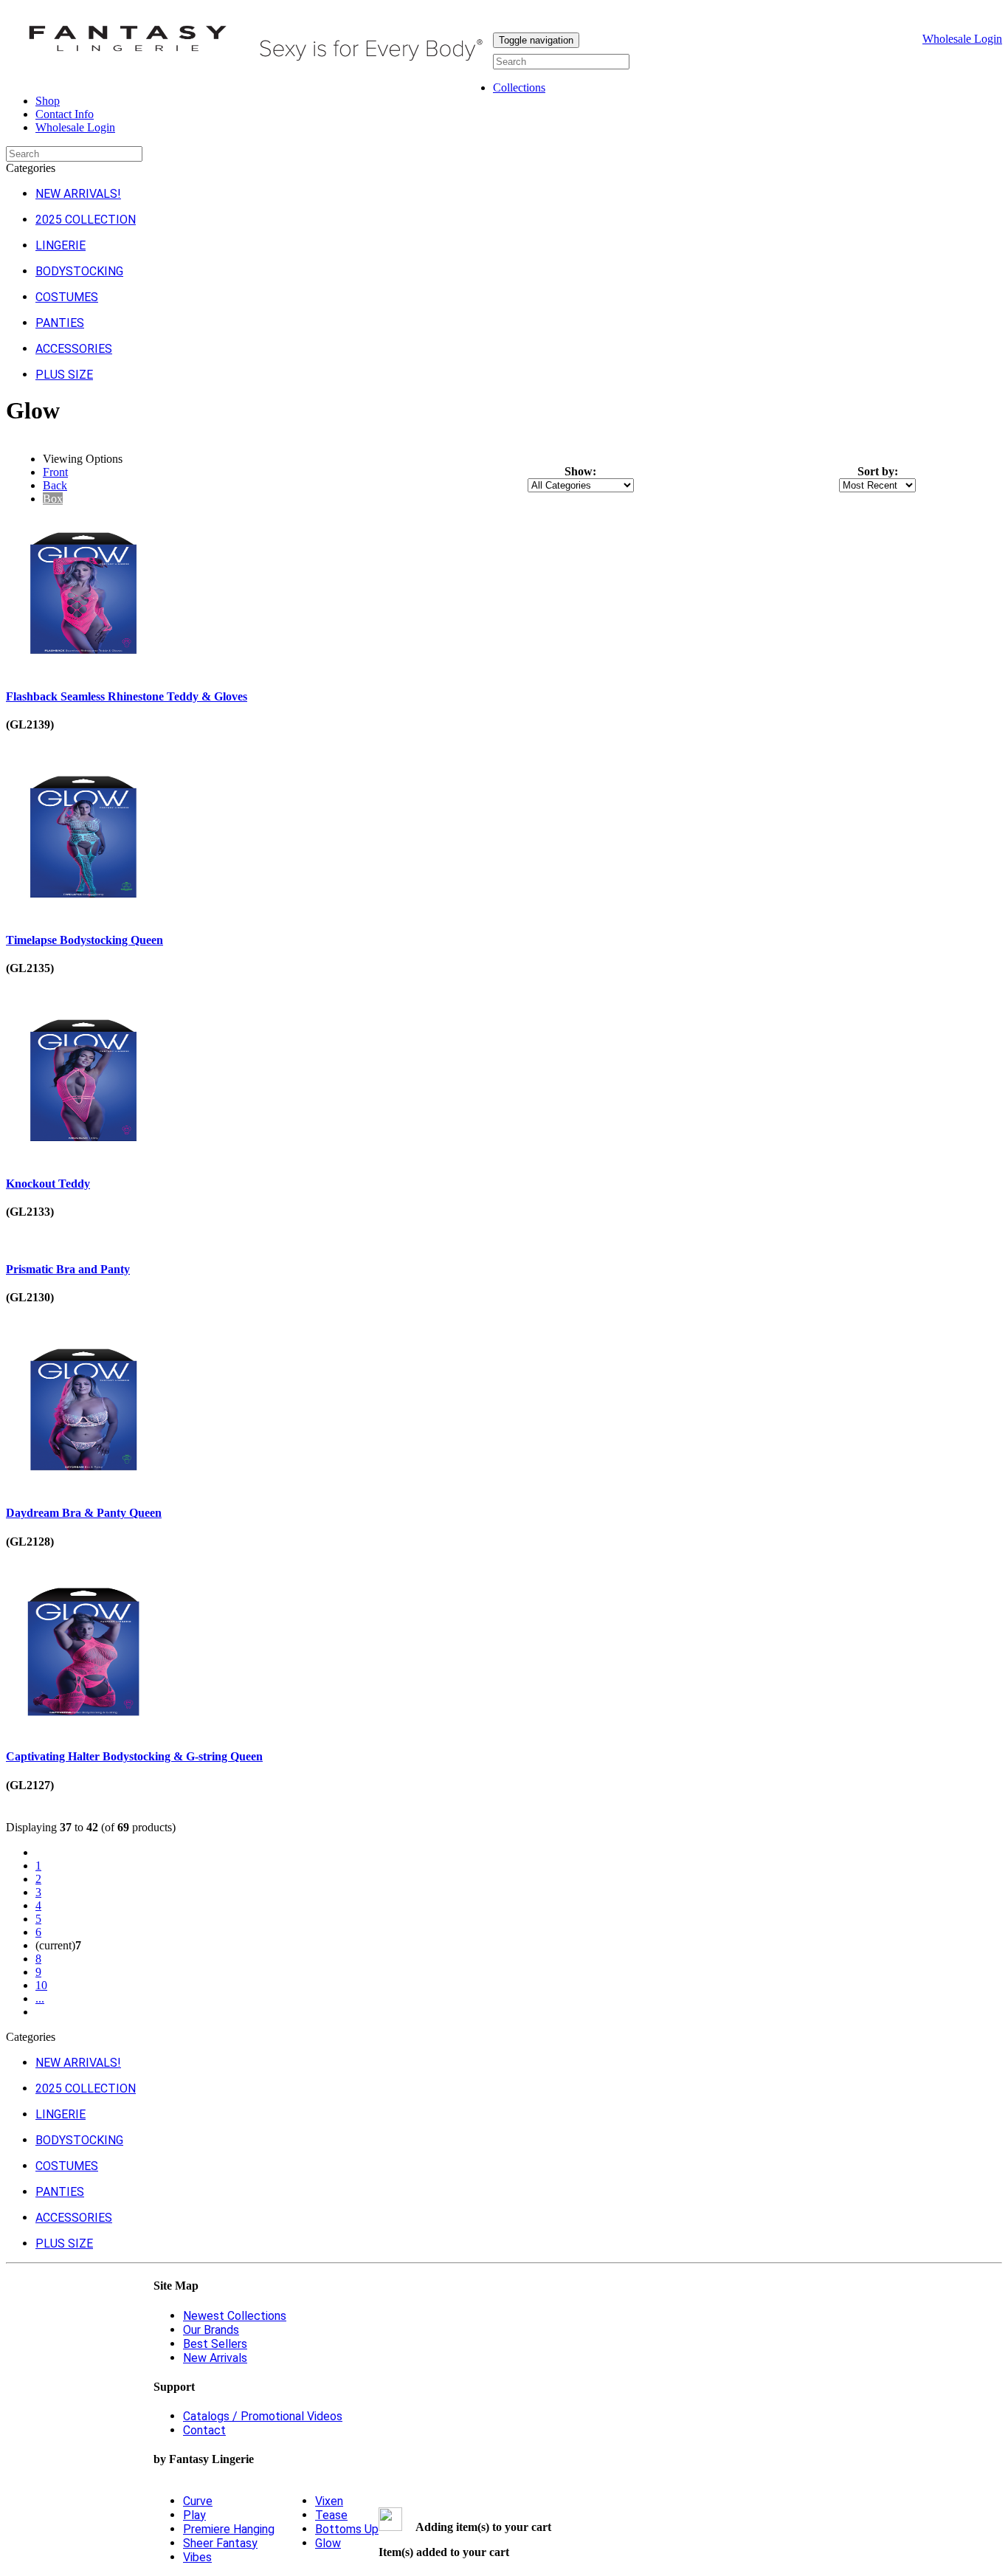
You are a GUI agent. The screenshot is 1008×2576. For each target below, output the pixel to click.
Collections (519, 87)
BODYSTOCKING (79, 271)
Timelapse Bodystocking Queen (84, 940)
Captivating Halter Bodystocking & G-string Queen (134, 1756)
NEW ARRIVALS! (78, 194)
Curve (198, 2501)
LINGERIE (61, 245)
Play (194, 2515)
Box (53, 499)
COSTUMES (67, 297)
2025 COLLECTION (86, 220)
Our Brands (211, 2330)
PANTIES (60, 323)
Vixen (329, 2501)
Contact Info (65, 114)
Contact (204, 2430)
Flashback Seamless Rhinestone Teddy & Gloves (127, 696)
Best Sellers (215, 2344)
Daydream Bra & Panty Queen (84, 1513)
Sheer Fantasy (220, 2543)
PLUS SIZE (64, 375)
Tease (331, 2515)
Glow (328, 2543)
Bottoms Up (347, 2529)
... (40, 1998)
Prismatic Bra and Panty (68, 1269)
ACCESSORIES (74, 349)
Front (55, 472)
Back (55, 485)
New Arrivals (215, 2358)
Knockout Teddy (48, 1184)
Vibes (197, 2557)
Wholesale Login (962, 39)
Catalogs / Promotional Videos (263, 2416)
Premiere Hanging (229, 2529)
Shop (48, 101)
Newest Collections (235, 2316)
